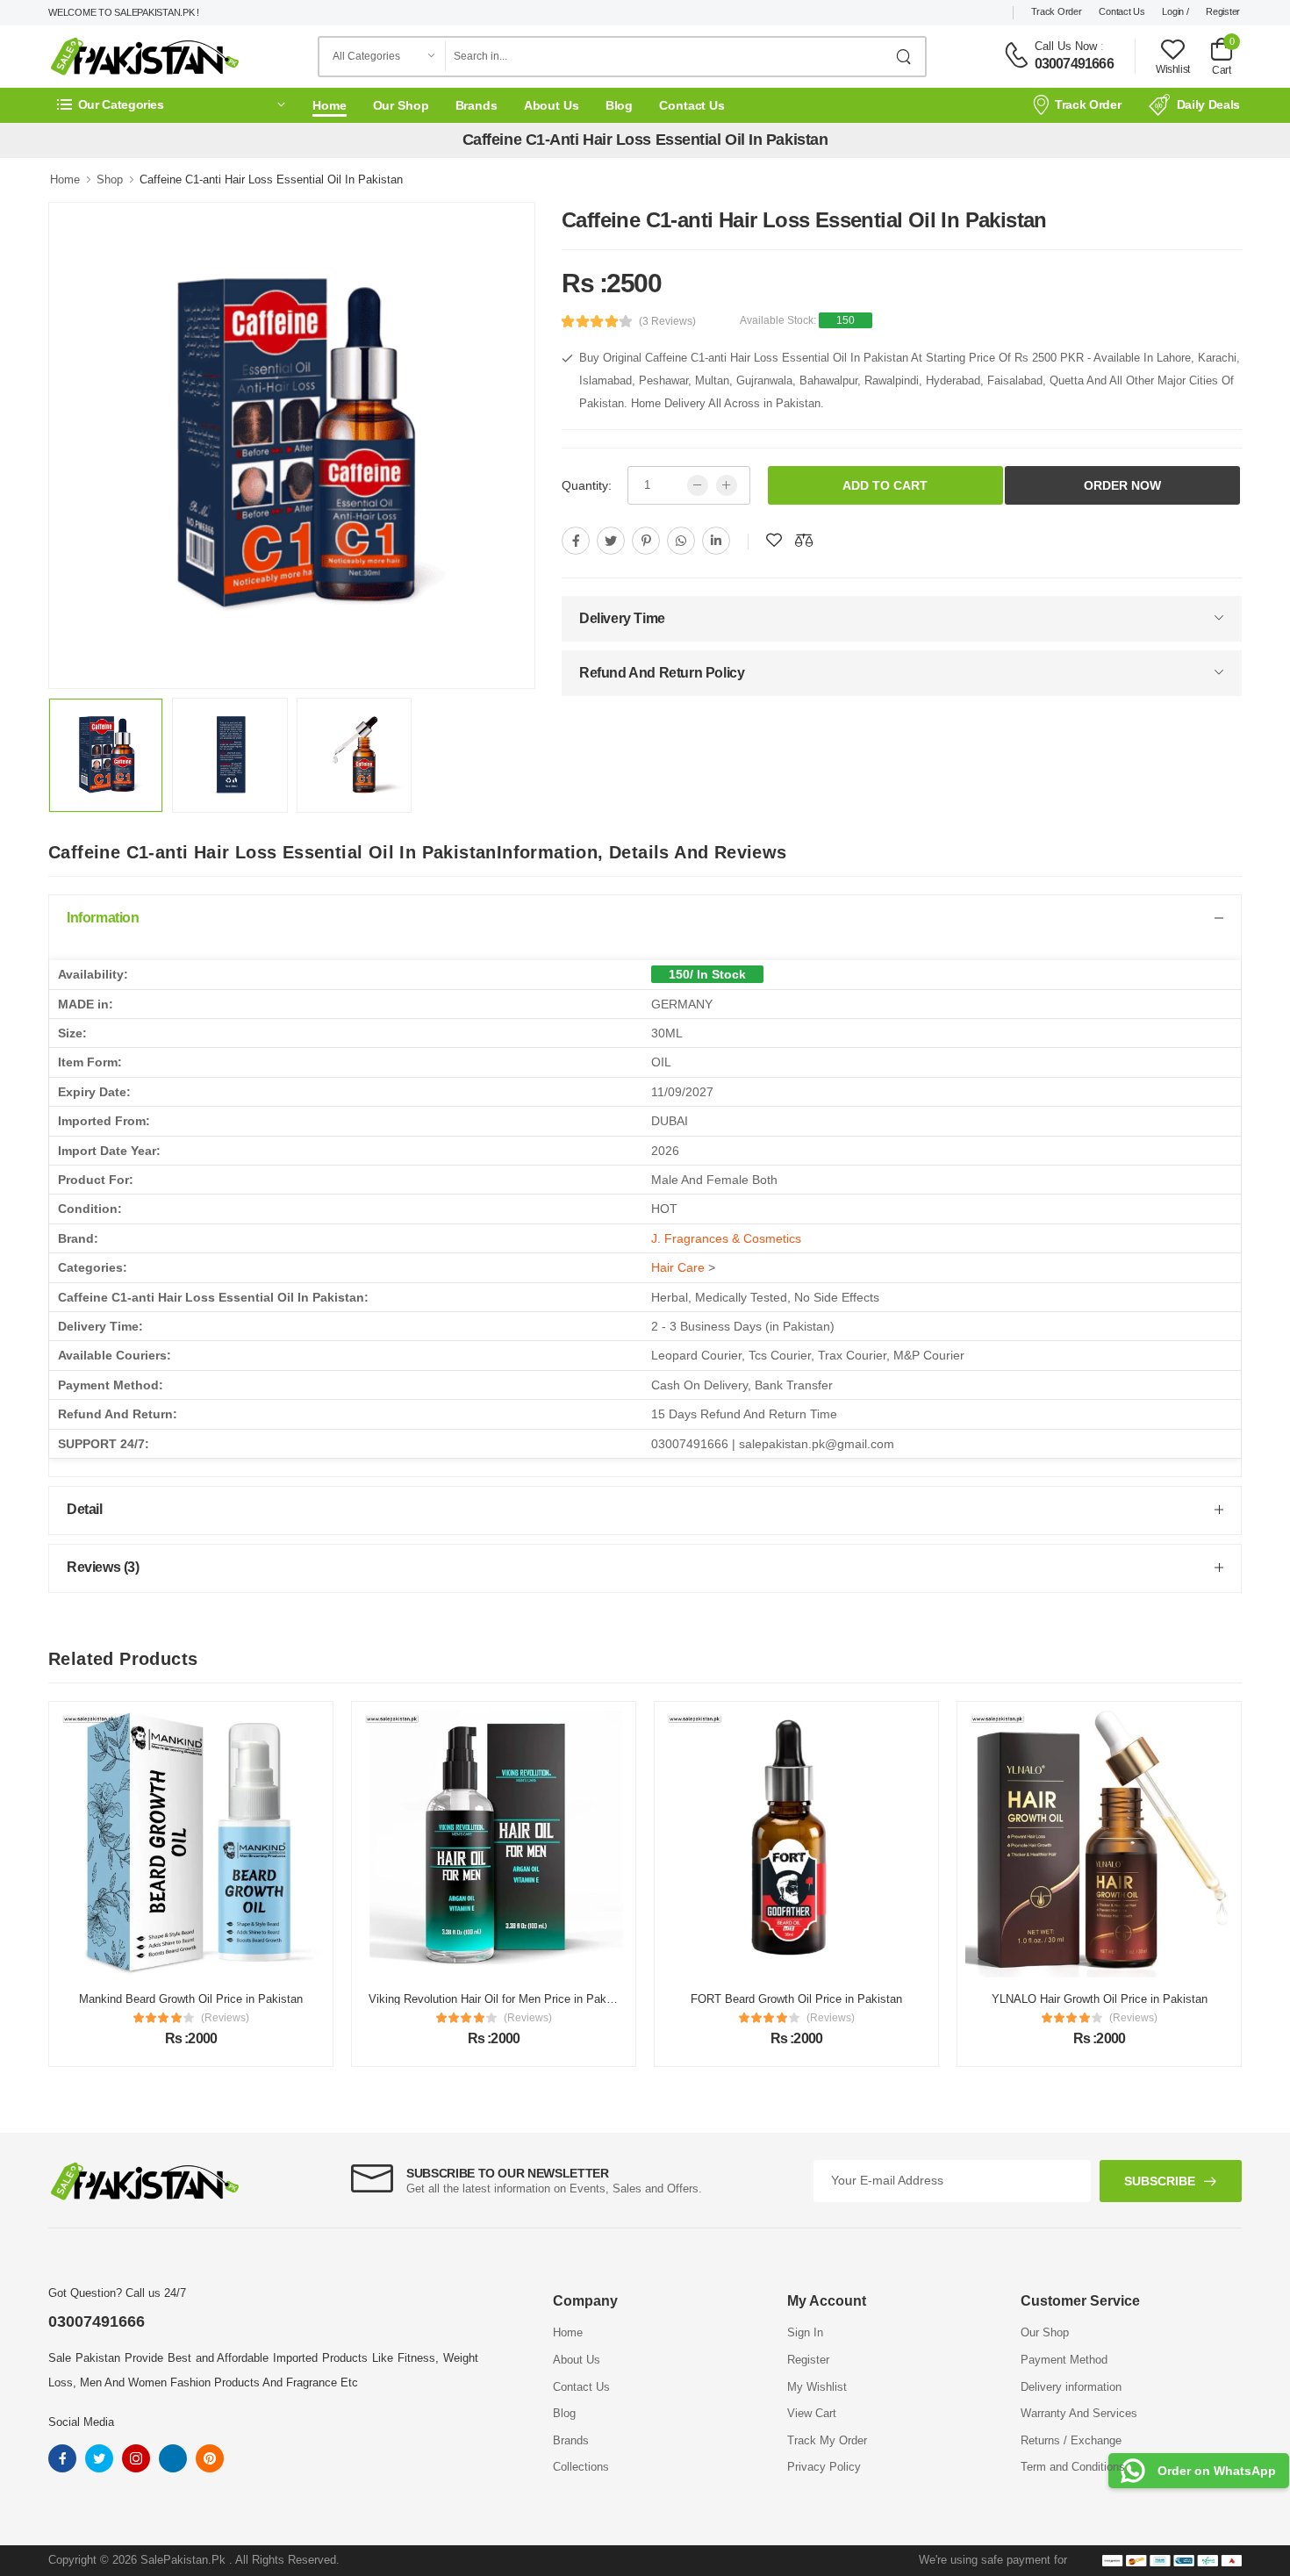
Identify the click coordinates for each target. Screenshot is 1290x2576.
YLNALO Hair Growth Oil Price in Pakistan (1100, 1999)
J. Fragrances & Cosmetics (726, 1238)
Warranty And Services (1079, 2413)
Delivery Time (622, 618)
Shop (110, 179)
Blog (620, 105)
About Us (552, 105)
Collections (581, 2467)
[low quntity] (698, 485)
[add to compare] (804, 541)
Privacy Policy (824, 2467)
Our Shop (401, 105)
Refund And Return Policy (662, 673)
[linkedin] (716, 541)
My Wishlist (817, 2387)
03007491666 (1074, 64)
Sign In (805, 2332)
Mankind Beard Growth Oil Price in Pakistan (191, 1999)
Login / (1175, 11)
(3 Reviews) (667, 321)
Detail (85, 1509)
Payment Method (1064, 2360)
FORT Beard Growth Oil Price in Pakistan (796, 1999)
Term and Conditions (1073, 2467)
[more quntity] (727, 485)
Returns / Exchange (1071, 2440)
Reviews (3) (103, 1567)
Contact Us (1122, 11)
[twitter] (611, 541)
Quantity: (587, 485)
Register (1223, 11)
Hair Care (678, 1267)
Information (103, 918)
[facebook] (576, 541)
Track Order (1057, 11)
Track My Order (827, 2440)
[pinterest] (646, 541)
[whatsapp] (681, 541)
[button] (171, 105)
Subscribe (1160, 2181)
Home (330, 105)
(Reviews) (225, 2018)
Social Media (81, 2422)
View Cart (812, 2413)
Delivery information (1071, 2387)
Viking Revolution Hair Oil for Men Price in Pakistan (500, 1999)
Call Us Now (1066, 46)
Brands (477, 105)
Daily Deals (1208, 104)
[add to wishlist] (774, 541)
